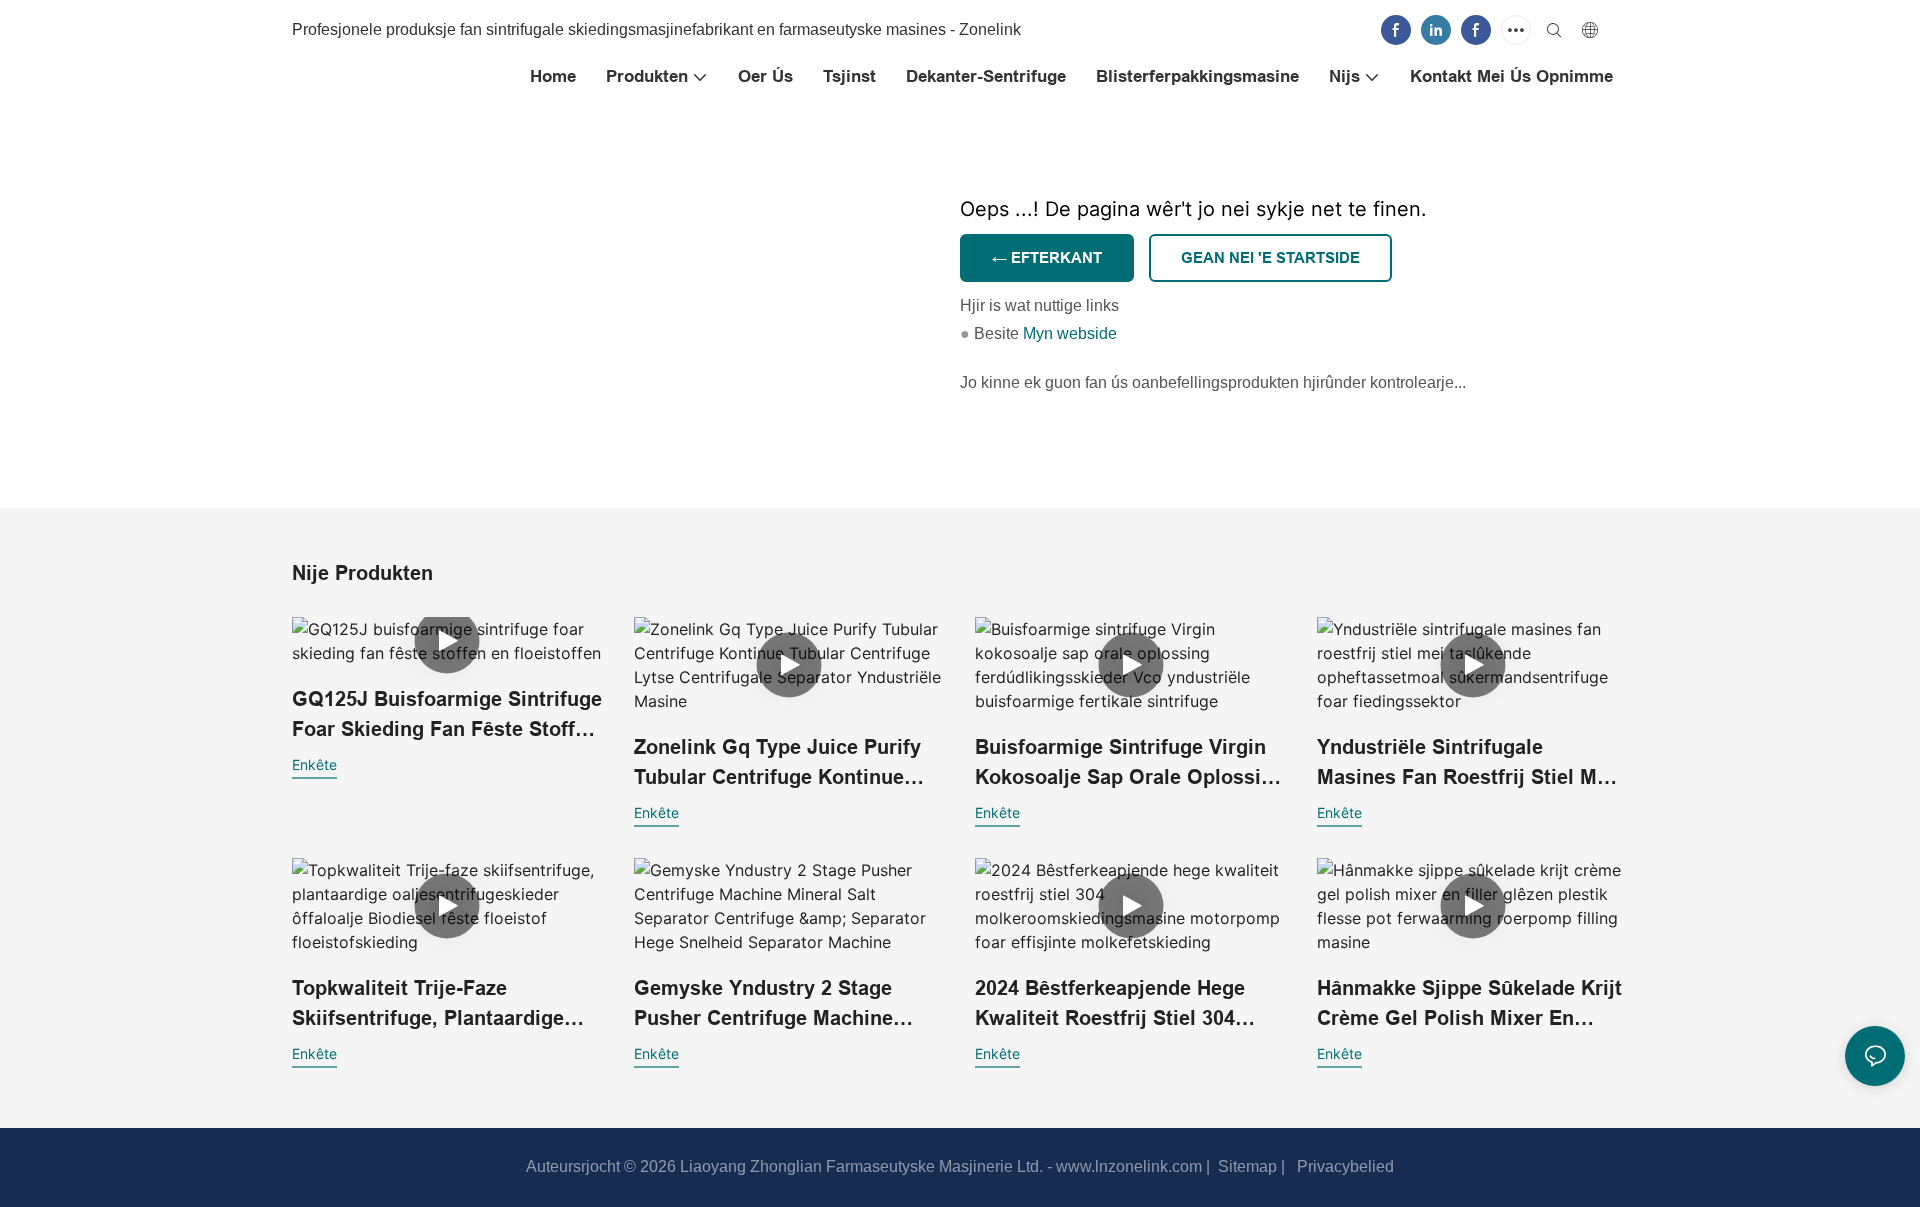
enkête (314, 764)
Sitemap (1245, 1166)
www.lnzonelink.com (1127, 1166)
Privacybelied (1343, 1166)
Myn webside (1070, 334)
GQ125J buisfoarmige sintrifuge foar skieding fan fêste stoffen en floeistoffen (447, 716)
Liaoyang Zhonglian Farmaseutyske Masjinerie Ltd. (859, 1166)
